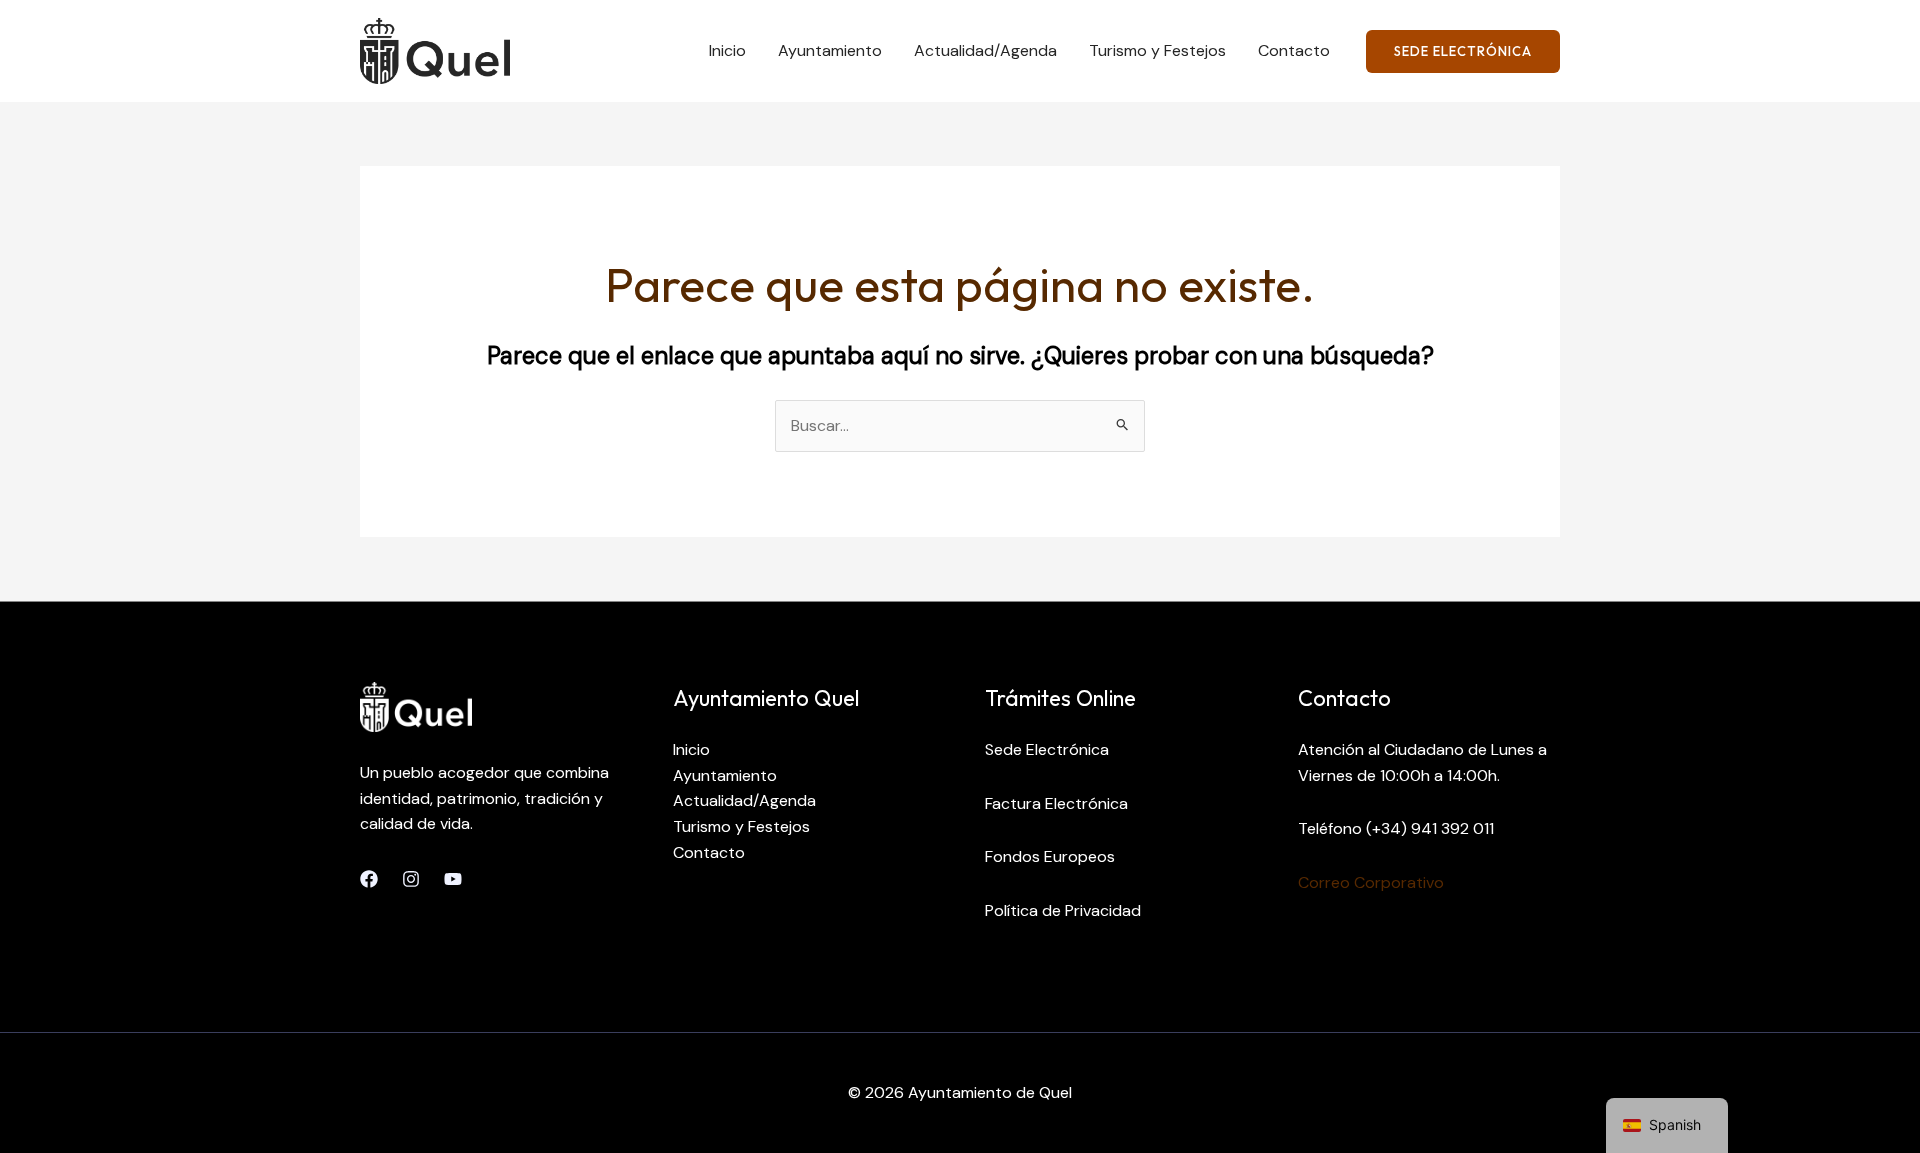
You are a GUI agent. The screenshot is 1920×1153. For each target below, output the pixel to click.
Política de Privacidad (1063, 910)
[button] (1463, 51)
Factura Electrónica (1056, 803)
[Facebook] (369, 879)
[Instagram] (411, 879)
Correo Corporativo (1371, 882)
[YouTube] (453, 879)
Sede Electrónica (1047, 749)
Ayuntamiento (830, 50)
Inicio (727, 50)
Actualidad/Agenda (985, 50)
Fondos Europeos (1050, 856)
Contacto (1294, 50)
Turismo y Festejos (1157, 50)
